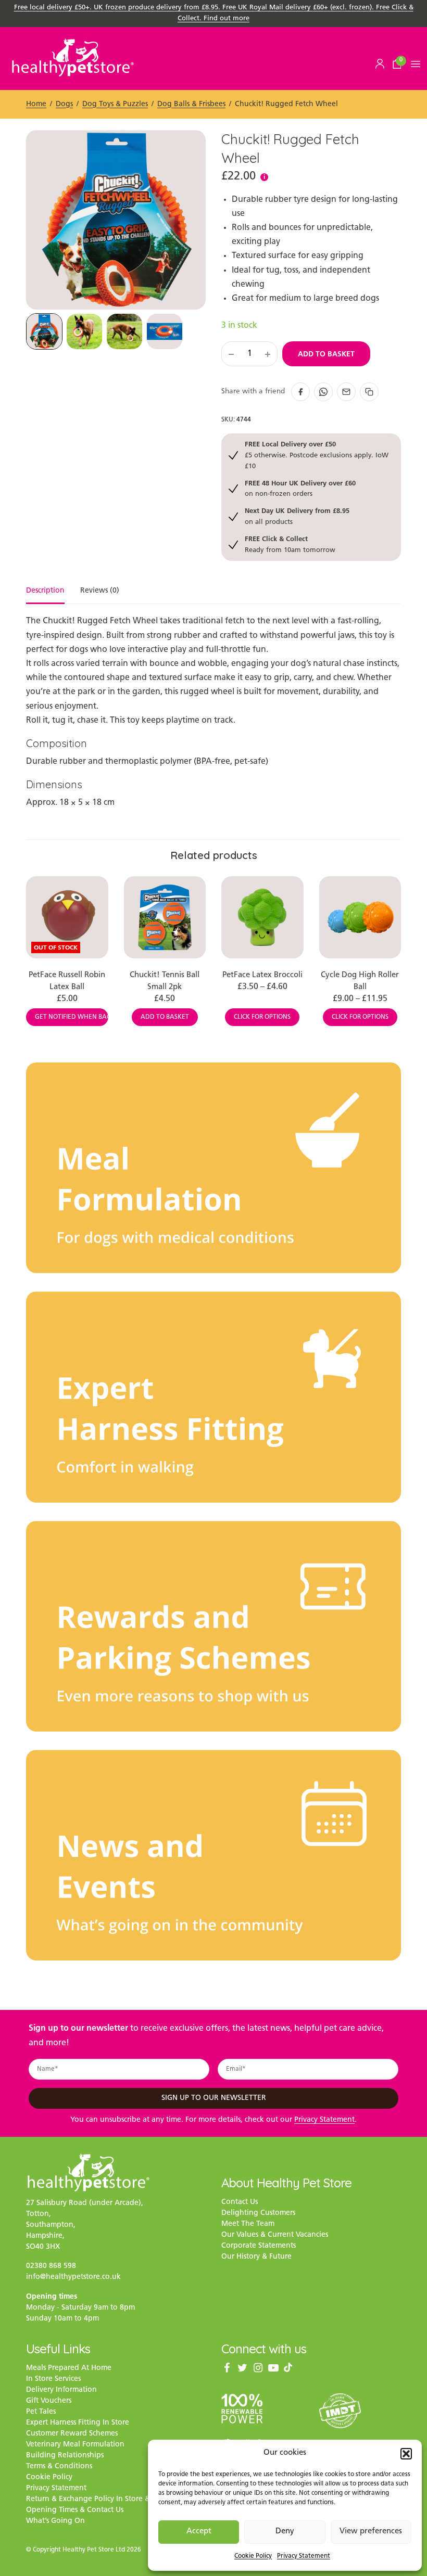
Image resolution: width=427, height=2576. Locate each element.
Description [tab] (45, 591)
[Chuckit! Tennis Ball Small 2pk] (165, 917)
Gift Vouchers (49, 2401)
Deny (285, 2532)
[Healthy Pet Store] (73, 57)
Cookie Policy (253, 2556)
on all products (297, 516)
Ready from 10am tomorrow (290, 544)
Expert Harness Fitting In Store (78, 2423)
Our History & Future (256, 2257)
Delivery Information (61, 2390)
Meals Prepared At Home (69, 2368)
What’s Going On (55, 2521)
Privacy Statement (304, 2556)
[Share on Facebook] (300, 392)
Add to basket (326, 354)
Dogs (64, 104)
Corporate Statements (259, 2246)
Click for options (262, 1017)
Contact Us (240, 2202)
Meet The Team (248, 2224)
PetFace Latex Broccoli (262, 975)
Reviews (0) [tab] (100, 591)
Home (36, 104)
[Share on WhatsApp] (323, 392)
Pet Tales (41, 2412)
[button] (406, 2454)
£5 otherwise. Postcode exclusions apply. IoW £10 (317, 455)
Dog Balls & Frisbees (191, 104)
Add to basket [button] (165, 1017)
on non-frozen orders (300, 488)
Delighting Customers (258, 2213)
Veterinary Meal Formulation (75, 2445)
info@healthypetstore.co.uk (73, 2277)
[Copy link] (369, 392)
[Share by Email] (346, 392)
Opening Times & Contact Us (75, 2510)
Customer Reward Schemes (72, 2434)
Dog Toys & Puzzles (115, 104)
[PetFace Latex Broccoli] (262, 917)
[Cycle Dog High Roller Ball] (360, 917)
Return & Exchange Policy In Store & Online (101, 2499)
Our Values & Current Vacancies (275, 2235)
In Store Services (53, 2379)
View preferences (371, 2532)
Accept (199, 2532)
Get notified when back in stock (72, 1017)
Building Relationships (65, 2456)
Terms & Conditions (59, 2466)
